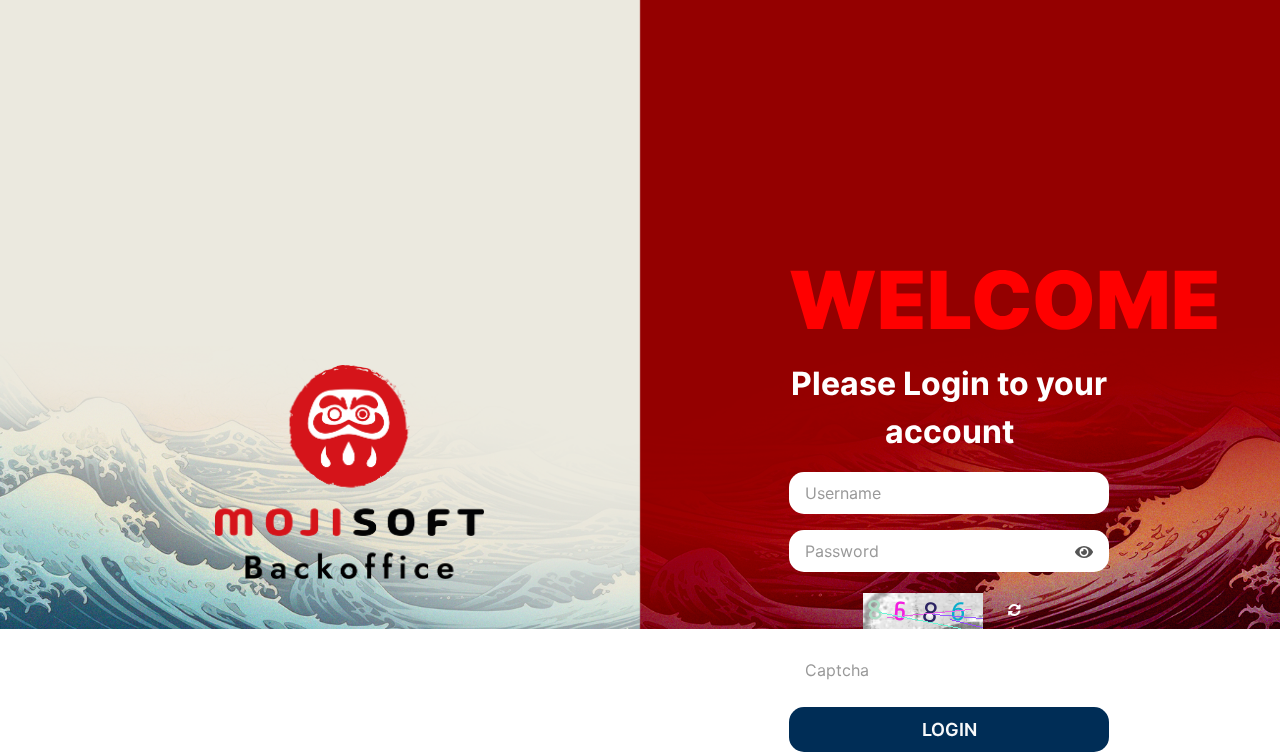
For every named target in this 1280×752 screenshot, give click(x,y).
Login (949, 729)
